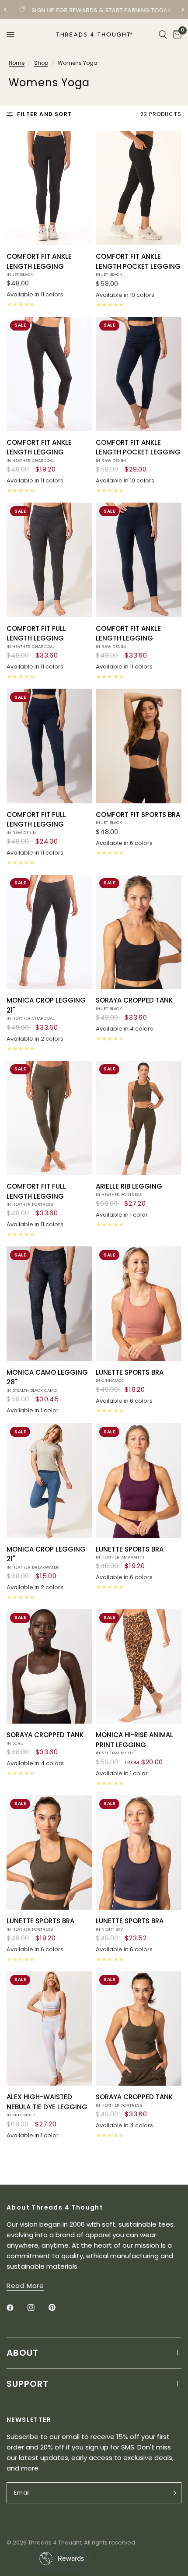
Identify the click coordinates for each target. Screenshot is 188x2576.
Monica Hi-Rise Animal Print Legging (134, 1743)
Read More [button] (25, 2286)
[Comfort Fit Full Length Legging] (49, 560)
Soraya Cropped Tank (134, 1003)
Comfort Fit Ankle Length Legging (39, 264)
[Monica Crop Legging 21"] (49, 932)
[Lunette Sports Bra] (139, 1304)
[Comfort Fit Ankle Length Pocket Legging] (139, 188)
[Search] (163, 35)
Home (17, 63)
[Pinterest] (58, 2308)
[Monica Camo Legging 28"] (49, 1304)
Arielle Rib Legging (129, 1189)
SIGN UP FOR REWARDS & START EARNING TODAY (101, 10)
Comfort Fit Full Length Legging (36, 637)
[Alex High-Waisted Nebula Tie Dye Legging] (49, 2029)
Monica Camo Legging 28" (47, 1380)
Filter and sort (44, 114)
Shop (41, 63)
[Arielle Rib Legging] (139, 1118)
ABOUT (23, 2353)
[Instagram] (37, 2308)
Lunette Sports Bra (130, 1376)
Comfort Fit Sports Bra (138, 818)
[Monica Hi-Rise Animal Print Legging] (139, 1666)
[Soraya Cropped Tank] (139, 932)
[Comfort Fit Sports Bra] (139, 746)
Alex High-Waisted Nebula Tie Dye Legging (47, 2105)
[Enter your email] (173, 2493)
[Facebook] (16, 2308)
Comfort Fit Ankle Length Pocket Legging (138, 264)
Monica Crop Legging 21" (46, 1008)
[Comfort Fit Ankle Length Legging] (49, 188)
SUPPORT (28, 2384)
